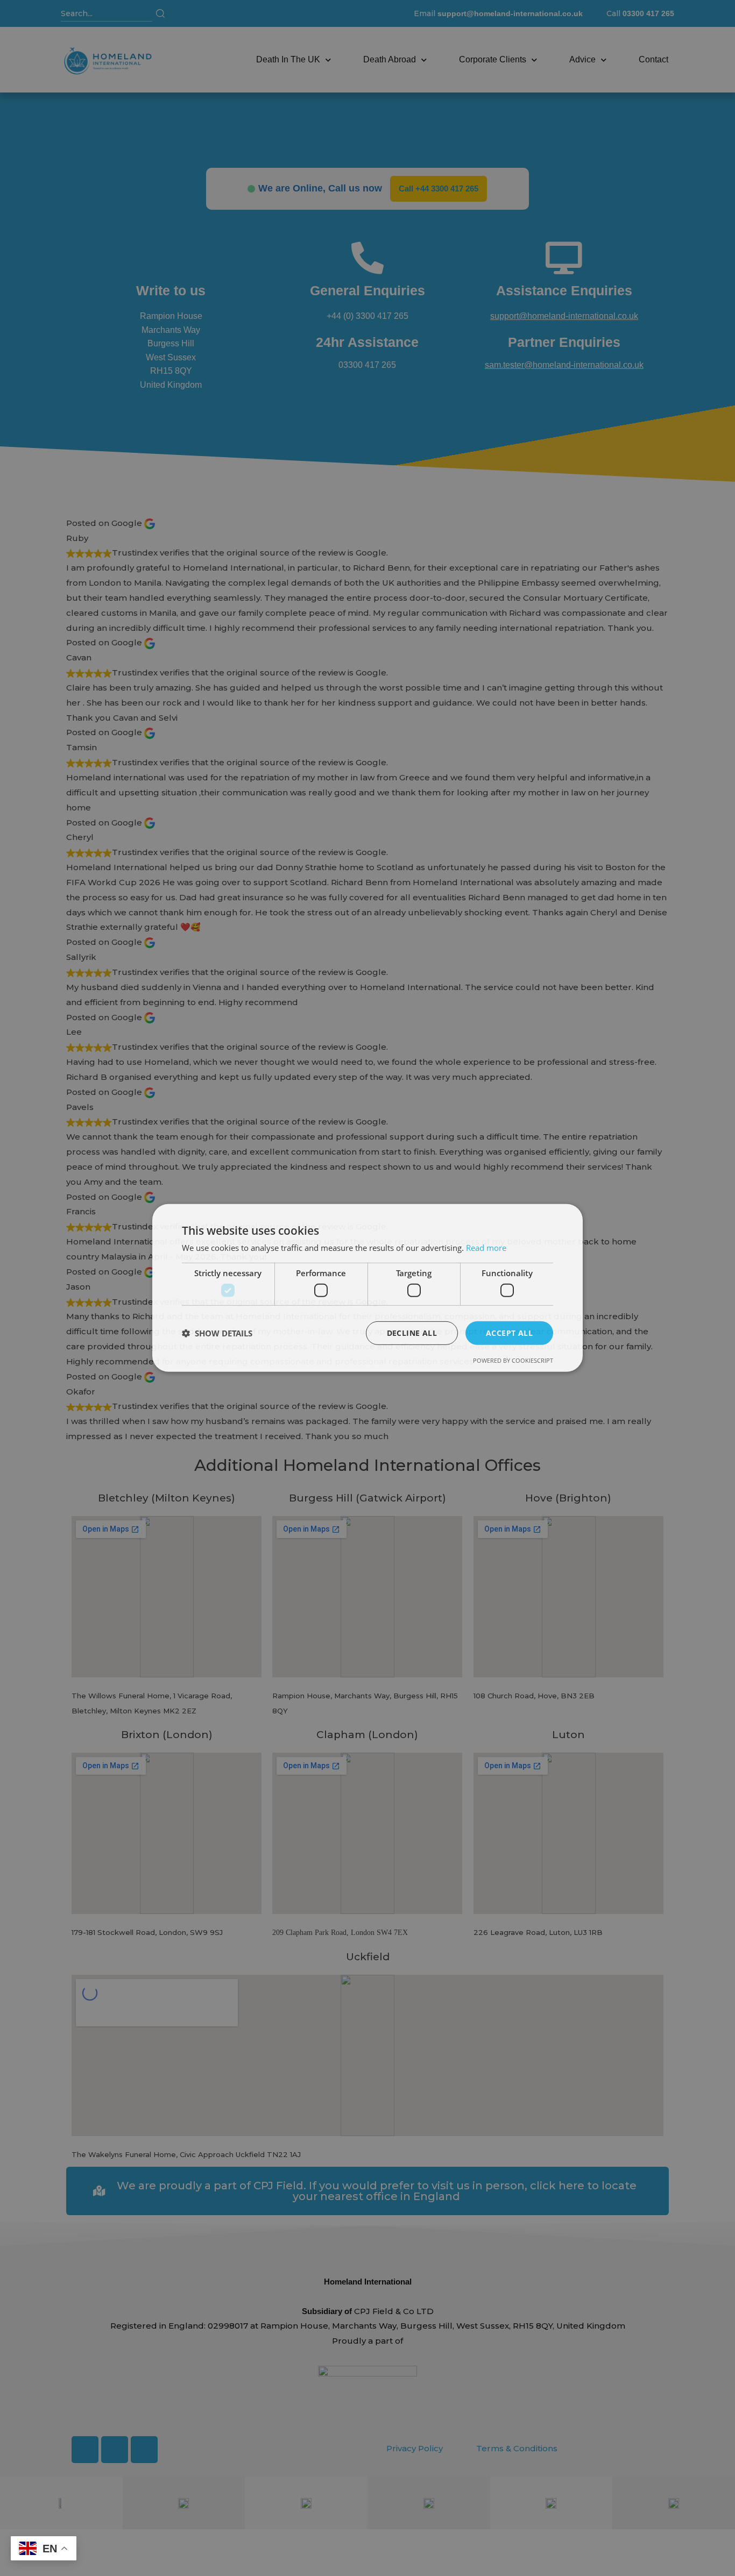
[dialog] (367, 1288)
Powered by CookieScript (513, 1360)
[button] (217, 1333)
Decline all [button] (412, 1332)
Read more (486, 1248)
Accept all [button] (509, 1332)
